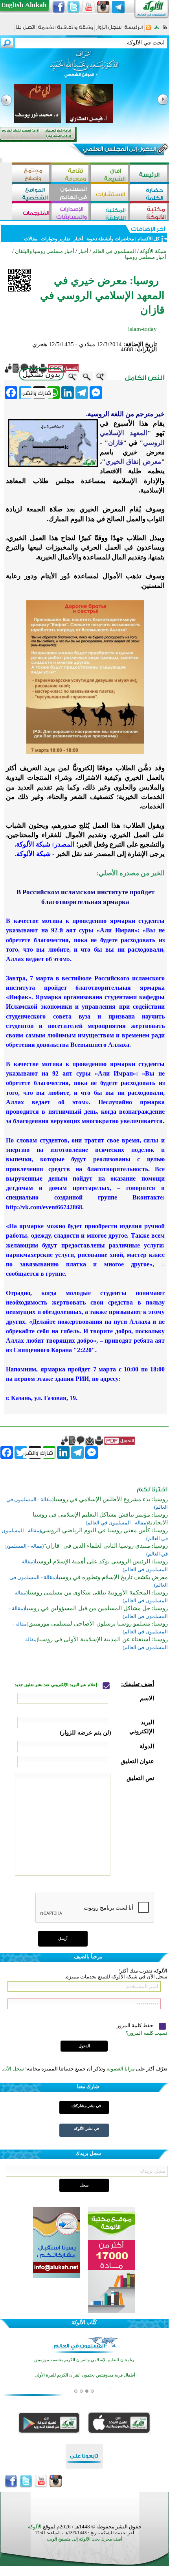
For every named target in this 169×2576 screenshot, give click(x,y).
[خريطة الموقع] (157, 30)
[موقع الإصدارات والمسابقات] (71, 213)
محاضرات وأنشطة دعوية (110, 239)
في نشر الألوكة (86, 2129)
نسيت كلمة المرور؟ (147, 2033)
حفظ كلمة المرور (136, 2025)
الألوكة (35, 2527)
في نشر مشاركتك (86, 2106)
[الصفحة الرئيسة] (165, 30)
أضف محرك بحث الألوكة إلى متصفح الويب (84, 2539)
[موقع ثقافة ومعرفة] (71, 174)
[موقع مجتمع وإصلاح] (31, 174)
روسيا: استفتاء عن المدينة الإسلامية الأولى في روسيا (103, 1639)
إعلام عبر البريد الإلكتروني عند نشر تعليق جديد (56, 1685)
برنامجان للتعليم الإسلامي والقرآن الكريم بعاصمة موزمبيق (85, 2360)
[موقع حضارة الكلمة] (149, 193)
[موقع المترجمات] (31, 213)
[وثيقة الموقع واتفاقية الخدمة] (65, 30)
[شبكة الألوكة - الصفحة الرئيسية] (134, 30)
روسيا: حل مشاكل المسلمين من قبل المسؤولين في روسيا (96, 1608)
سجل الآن (14, 2069)
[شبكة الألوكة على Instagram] (103, 7)
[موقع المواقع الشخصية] (31, 193)
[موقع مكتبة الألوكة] (149, 213)
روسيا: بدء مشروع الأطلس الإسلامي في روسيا (111, 1499)
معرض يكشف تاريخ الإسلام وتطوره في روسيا (112, 1577)
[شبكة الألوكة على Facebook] (59, 7)
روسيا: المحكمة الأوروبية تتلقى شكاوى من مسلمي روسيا (98, 1592)
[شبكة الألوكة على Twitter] (73, 7)
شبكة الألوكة (153, 251)
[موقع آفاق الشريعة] (110, 174)
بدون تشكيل (41, 374)
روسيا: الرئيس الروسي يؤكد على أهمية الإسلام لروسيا (101, 1561)
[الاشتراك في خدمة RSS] (148, 30)
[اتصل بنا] (25, 30)
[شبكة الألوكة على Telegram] (118, 7)
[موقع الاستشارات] (110, 193)
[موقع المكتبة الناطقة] (110, 213)
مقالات (31, 239)
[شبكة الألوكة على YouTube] (88, 7)
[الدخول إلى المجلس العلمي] (119, 150)
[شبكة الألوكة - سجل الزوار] (109, 30)
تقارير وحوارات (55, 239)
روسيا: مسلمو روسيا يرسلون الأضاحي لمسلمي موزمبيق (98, 1624)
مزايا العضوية (121, 2069)
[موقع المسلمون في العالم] (71, 193)
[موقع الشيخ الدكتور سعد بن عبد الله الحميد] (84, 68)
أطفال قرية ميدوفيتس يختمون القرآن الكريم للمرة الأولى (85, 2375)
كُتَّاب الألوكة (84, 2322)
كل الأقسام (149, 239)
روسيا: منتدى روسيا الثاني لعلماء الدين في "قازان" (106, 1546)
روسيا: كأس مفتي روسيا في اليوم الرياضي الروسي (104, 1530)
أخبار (78, 239)
